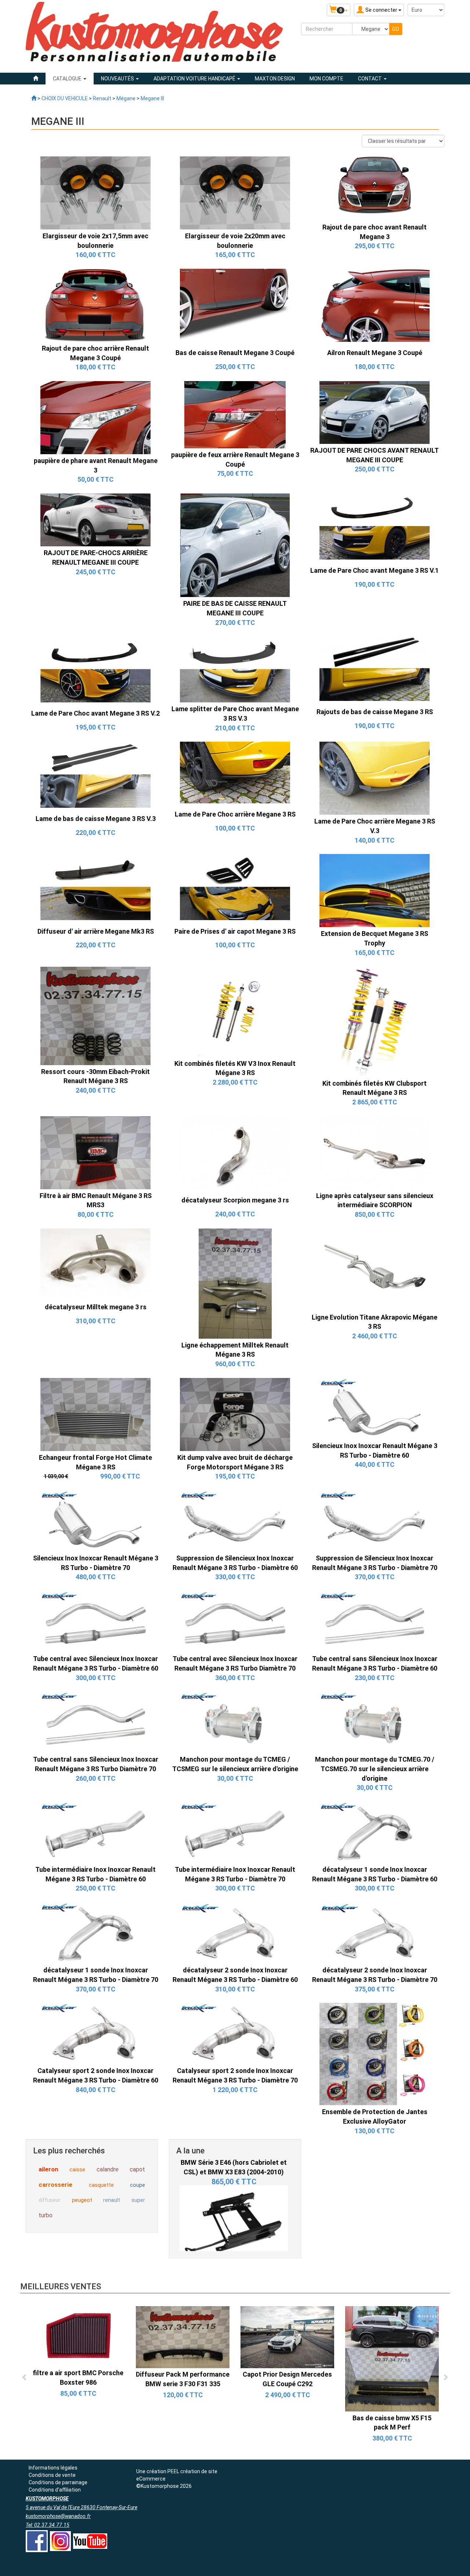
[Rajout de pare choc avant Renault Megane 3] (375, 188)
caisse (77, 2170)
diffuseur (50, 2200)
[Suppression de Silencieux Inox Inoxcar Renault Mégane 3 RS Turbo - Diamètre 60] (235, 1520)
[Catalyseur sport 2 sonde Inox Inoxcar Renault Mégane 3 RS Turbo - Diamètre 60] (95, 2033)
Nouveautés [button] (118, 79)
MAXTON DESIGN (275, 79)
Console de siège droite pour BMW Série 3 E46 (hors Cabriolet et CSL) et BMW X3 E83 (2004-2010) (234, 2247)
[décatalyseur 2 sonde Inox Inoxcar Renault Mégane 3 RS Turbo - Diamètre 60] (235, 1932)
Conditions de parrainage (58, 2482)
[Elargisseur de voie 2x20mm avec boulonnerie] (235, 192)
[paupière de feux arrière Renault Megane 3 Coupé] (235, 414)
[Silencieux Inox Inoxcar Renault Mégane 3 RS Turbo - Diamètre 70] (95, 1520)
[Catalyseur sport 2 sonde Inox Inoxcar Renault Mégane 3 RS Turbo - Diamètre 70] (235, 2033)
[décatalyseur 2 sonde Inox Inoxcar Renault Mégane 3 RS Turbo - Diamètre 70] (375, 1932)
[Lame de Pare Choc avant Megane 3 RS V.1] (375, 526)
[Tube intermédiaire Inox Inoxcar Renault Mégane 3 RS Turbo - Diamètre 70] (235, 1832)
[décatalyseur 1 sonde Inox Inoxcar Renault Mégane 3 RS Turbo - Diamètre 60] (375, 1832)
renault (112, 2200)
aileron (48, 2169)
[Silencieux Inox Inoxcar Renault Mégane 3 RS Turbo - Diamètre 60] (375, 1408)
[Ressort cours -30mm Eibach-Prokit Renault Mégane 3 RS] (95, 1015)
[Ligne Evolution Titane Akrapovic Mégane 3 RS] (375, 1269)
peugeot (82, 2200)
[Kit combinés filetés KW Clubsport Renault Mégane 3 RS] (375, 1021)
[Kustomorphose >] (34, 98)
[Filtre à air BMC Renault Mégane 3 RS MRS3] (95, 1152)
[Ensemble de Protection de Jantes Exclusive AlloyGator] (375, 2054)
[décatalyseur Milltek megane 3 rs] (95, 1262)
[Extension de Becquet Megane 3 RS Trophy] (375, 890)
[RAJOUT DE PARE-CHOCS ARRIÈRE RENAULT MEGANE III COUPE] (95, 520)
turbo (46, 2215)
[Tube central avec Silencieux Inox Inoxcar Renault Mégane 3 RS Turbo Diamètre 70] (235, 1621)
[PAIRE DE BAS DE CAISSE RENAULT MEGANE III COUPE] (235, 545)
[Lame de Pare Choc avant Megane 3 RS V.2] (95, 669)
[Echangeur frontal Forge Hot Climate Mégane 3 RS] (95, 1414)
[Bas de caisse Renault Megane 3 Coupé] (235, 305)
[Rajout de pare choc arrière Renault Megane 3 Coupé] (95, 305)
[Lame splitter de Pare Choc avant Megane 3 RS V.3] (235, 669)
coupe (138, 2185)
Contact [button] (370, 79)
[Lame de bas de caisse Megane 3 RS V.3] (95, 774)
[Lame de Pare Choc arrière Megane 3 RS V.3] (375, 778)
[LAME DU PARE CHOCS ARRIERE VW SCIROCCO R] (78, 2337)
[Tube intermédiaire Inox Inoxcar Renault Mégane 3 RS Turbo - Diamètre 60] (95, 1832)
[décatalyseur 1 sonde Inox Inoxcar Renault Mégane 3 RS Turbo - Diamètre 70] (95, 1932)
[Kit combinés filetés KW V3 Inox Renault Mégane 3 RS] (235, 1011)
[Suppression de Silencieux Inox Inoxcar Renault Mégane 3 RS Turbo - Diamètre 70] (375, 1520)
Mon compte (326, 79)
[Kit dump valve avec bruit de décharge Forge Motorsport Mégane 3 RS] (235, 1414)
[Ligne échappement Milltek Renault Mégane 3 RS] (235, 1283)
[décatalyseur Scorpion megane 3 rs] (235, 1152)
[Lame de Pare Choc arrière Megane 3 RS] (235, 772)
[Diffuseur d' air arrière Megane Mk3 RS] (95, 887)
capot (137, 2169)
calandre (108, 2169)
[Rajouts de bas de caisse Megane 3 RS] (375, 668)
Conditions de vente (52, 2475)
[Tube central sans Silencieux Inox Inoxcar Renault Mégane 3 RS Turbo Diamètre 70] (95, 1722)
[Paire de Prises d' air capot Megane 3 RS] (235, 887)
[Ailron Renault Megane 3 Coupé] (375, 305)
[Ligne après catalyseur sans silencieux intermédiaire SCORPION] (375, 1152)
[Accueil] (36, 79)
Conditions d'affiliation (55, 2490)
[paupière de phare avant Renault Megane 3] (95, 417)
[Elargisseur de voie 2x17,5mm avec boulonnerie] (95, 192)
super (138, 2200)
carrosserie (55, 2185)
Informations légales (53, 2468)
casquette (101, 2185)
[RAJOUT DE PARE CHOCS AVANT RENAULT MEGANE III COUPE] (375, 412)
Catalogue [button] (68, 79)
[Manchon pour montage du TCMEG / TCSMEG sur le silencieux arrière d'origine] (235, 1722)
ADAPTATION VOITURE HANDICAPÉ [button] (195, 79)
